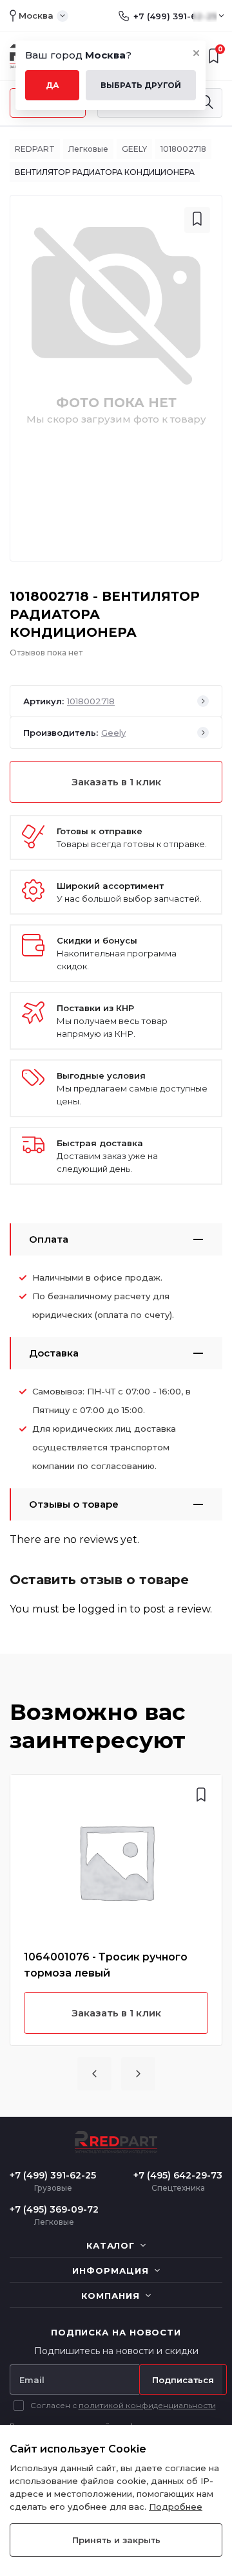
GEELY (134, 149)
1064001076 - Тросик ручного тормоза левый (106, 1965)
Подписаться (183, 2380)
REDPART (35, 149)
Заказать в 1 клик (116, 782)
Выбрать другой (141, 85)
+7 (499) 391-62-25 (175, 16)
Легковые (88, 149)
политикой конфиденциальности (147, 2405)
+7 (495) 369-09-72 (54, 2209)
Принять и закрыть (116, 2540)
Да (53, 85)
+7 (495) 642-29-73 (178, 2175)
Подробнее (176, 2507)
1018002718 (183, 149)
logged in (102, 1609)
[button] (94, 2074)
